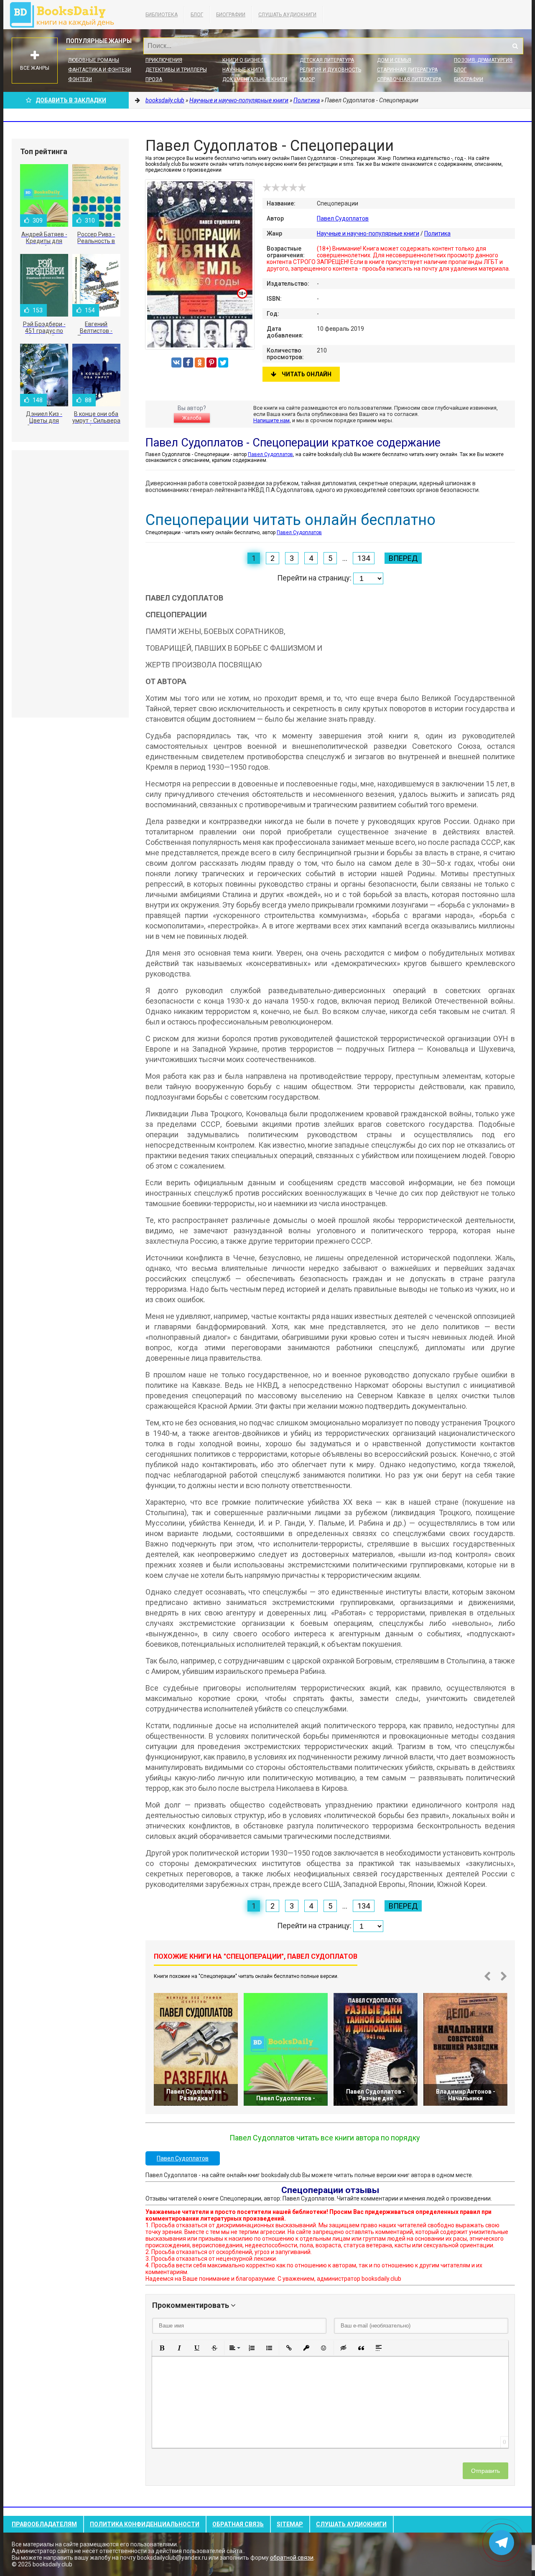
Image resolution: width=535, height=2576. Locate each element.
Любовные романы (94, 60)
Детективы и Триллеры (176, 70)
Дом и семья (394, 60)
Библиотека (162, 15)
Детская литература (327, 60)
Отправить (485, 2471)
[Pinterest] (211, 363)
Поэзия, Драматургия (483, 60)
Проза (154, 79)
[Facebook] (188, 363)
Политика (437, 233)
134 (364, 558)
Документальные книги (255, 79)
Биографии (231, 15)
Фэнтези (80, 79)
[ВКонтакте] (176, 363)
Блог (197, 15)
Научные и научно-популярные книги (368, 233)
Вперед (403, 558)
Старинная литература (407, 70)
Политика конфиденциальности (145, 2524)
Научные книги (243, 70)
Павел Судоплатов (343, 218)
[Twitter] (223, 363)
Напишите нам (271, 420)
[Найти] (515, 46)
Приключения (164, 60)
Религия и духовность (330, 70)
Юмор (307, 79)
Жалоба (192, 418)
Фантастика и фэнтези (100, 70)
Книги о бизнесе (245, 60)
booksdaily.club (66, 15)
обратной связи (292, 2558)
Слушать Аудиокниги (287, 15)
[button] (162, 2348)
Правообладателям (44, 2524)
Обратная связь (238, 2524)
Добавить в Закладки (71, 100)
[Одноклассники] (200, 363)
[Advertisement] (70, 584)
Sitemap (290, 2524)
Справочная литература (409, 79)
